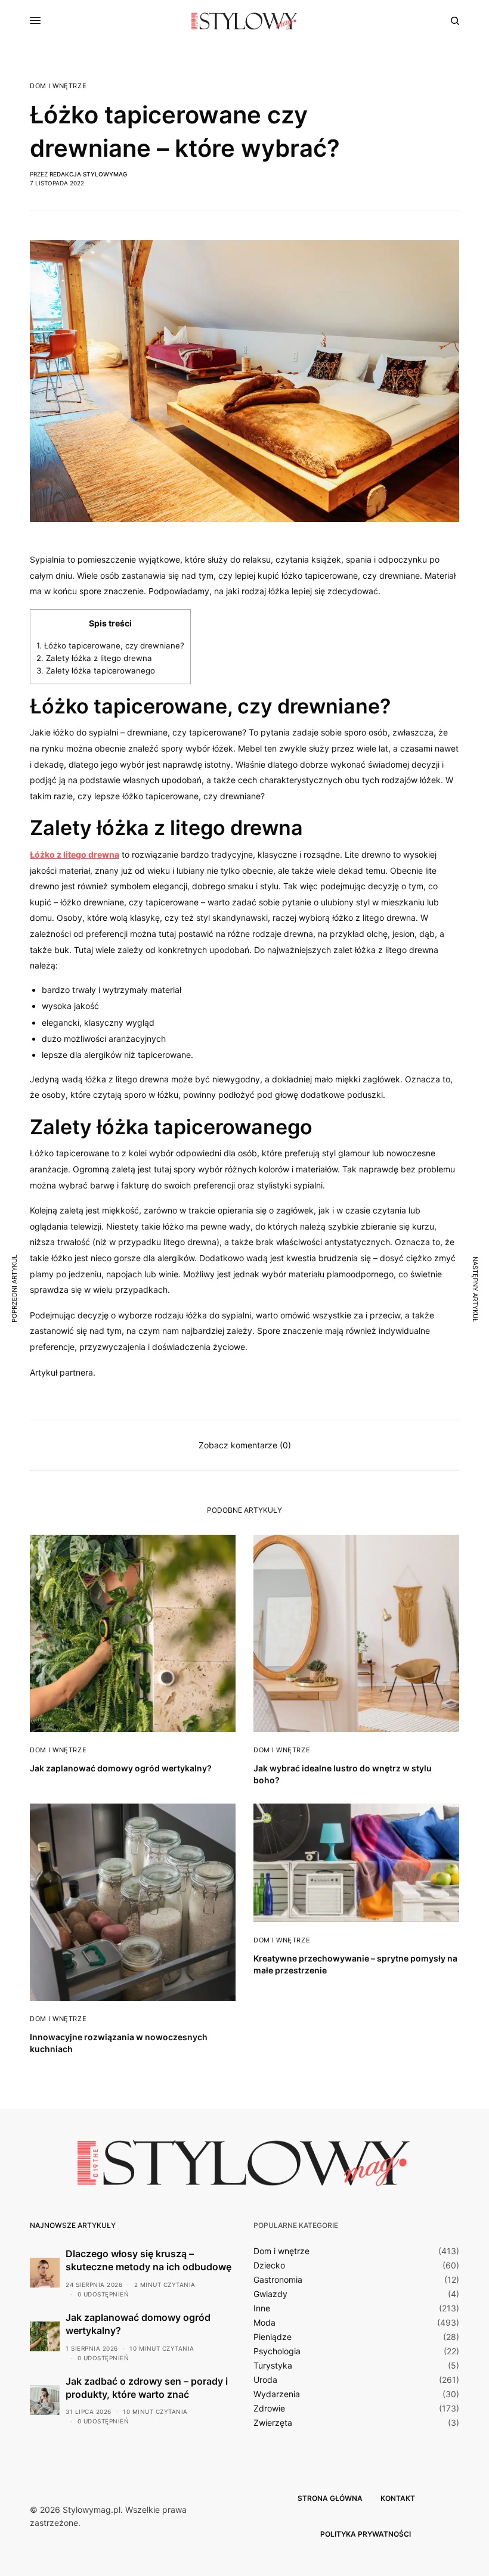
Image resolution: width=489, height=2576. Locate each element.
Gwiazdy (270, 2294)
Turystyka (273, 2366)
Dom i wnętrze (58, 86)
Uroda (265, 2380)
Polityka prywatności (366, 2534)
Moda (264, 2323)
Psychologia (277, 2351)
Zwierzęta (273, 2423)
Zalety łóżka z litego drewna (94, 658)
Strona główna (330, 2498)
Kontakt (398, 2498)
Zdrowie (269, 2409)
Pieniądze (273, 2337)
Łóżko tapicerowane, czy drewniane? (110, 645)
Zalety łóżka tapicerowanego (96, 671)
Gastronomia (278, 2280)
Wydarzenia (277, 2394)
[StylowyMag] (244, 21)
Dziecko (269, 2265)
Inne (262, 2308)
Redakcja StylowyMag (88, 174)
